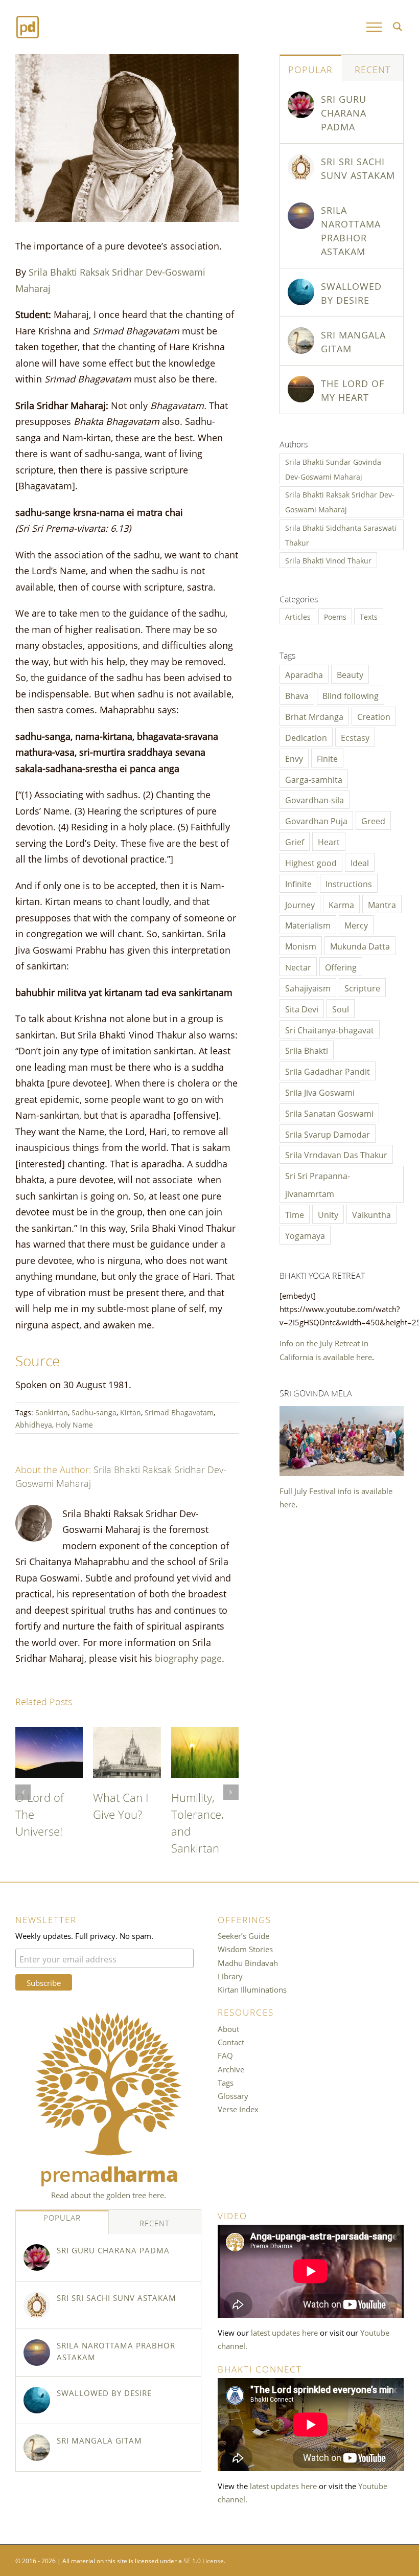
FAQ (225, 2055)
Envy (294, 758)
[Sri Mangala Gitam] (301, 334)
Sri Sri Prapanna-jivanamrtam (318, 1184)
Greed (373, 820)
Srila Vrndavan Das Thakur (336, 1154)
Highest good (311, 862)
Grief (295, 841)
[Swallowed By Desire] (301, 285)
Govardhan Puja (316, 820)
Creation (374, 716)
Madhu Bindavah (248, 1962)
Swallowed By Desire (351, 292)
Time (295, 1214)
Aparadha (304, 674)
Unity (328, 1214)
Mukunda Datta (360, 945)
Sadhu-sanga (94, 1412)
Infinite (298, 883)
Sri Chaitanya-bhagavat (330, 1029)
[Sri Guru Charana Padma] (301, 98)
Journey (300, 904)
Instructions (349, 883)
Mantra (382, 904)
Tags (226, 2082)
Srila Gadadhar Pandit (328, 1071)
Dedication (306, 737)
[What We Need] (205, 1734)
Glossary (233, 2095)
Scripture (362, 987)
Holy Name (74, 1424)
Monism (301, 945)
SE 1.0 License (204, 2560)
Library (230, 1976)
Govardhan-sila (315, 799)
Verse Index (238, 2109)
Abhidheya (34, 1424)
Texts (369, 616)
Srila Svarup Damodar (328, 1134)
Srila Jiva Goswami (320, 1092)
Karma (341, 904)
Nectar (298, 966)
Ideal (360, 862)
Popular (310, 69)
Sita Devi (302, 1008)
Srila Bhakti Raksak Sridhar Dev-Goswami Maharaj (340, 502)
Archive (231, 2069)
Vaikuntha (371, 1214)
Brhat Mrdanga (314, 716)
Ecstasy (355, 737)
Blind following (351, 695)
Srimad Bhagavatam (179, 1412)
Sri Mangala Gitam (353, 341)
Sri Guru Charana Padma (344, 112)
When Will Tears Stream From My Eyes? (127, 1822)
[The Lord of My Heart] (49, 1734)
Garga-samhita (314, 779)
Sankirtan (52, 1412)
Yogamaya (305, 1235)
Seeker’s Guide (243, 1935)
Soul (341, 1008)
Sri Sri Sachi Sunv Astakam (358, 167)
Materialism (308, 924)
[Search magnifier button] (398, 27)
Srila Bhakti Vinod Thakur (328, 560)
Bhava (297, 695)
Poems (335, 616)
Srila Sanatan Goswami (329, 1113)
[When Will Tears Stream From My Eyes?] (127, 1734)
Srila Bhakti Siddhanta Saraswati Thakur (341, 535)
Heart (329, 841)
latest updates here (284, 2332)
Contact (231, 2042)
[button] (23, 1792)
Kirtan (131, 1412)
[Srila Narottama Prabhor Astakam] (301, 209)
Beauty (350, 674)
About (228, 2028)
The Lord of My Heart (45, 1805)
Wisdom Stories (245, 1949)
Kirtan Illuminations (252, 1989)
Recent (373, 69)
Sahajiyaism (308, 987)
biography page (188, 1657)
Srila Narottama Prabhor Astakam (351, 230)
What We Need (194, 1805)
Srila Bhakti (307, 1050)
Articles (298, 616)
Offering (341, 966)
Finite (327, 758)
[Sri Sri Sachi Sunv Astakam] (301, 161)
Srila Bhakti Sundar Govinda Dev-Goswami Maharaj (333, 469)
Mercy (356, 924)
